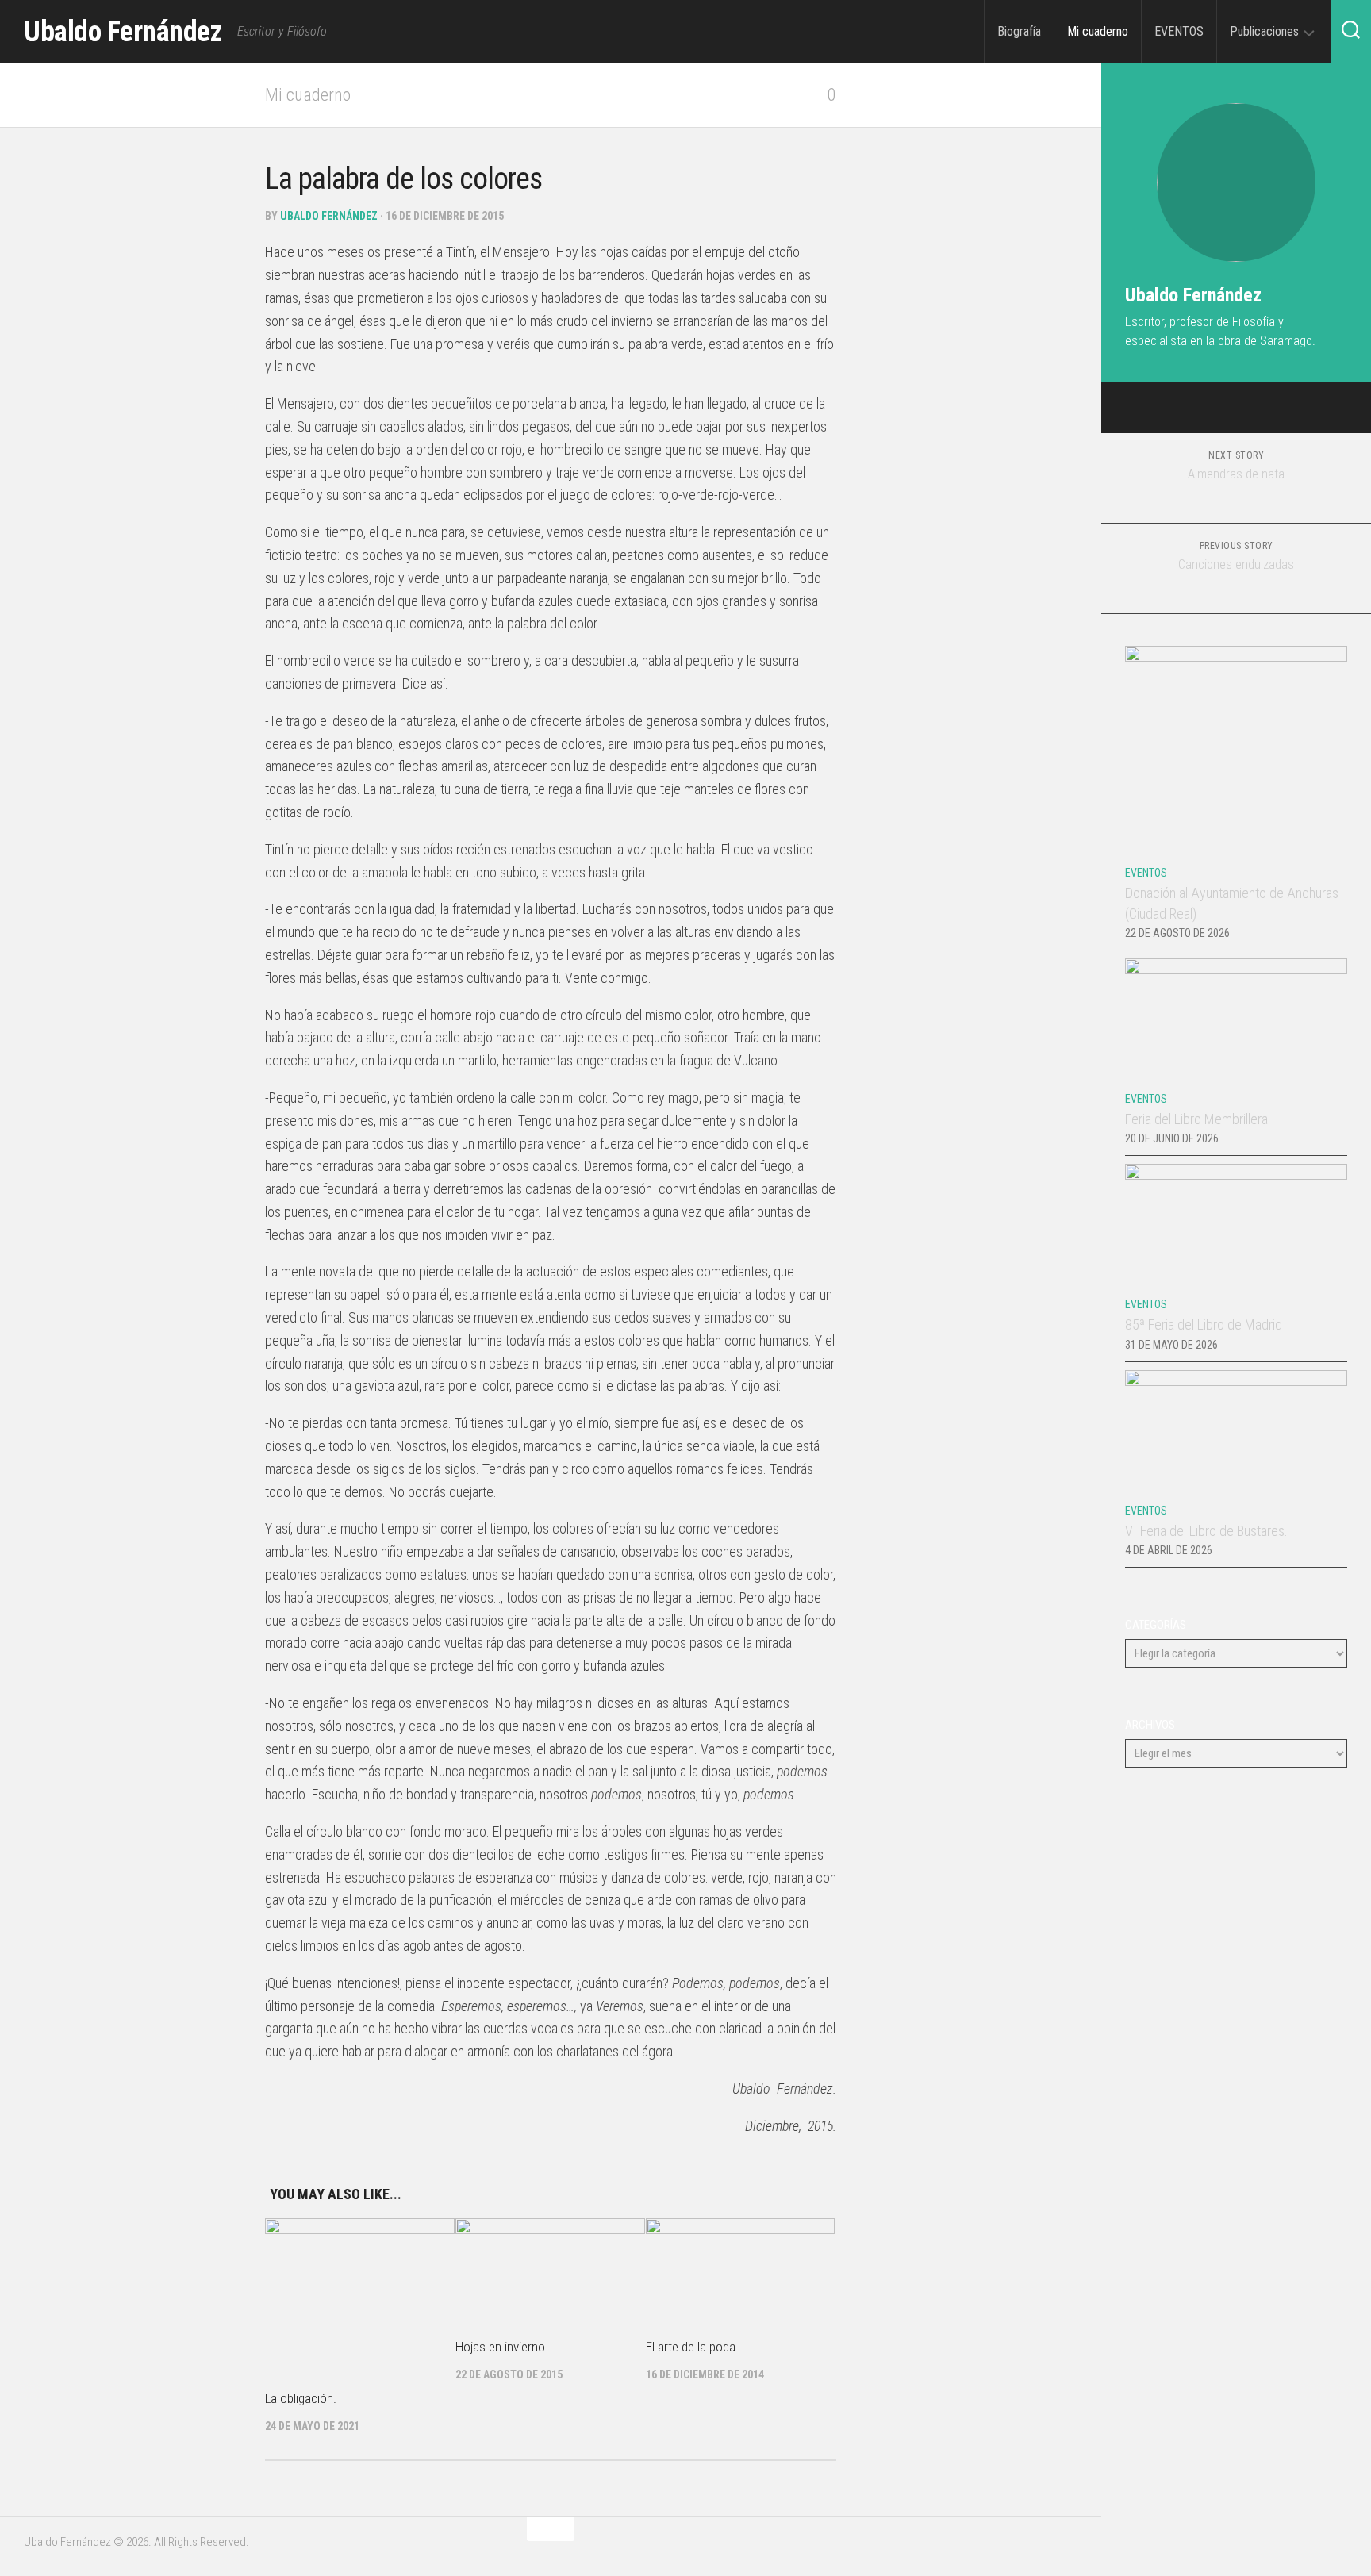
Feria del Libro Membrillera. (1198, 1119)
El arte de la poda (691, 2347)
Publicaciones (1264, 31)
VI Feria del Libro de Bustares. (1206, 1531)
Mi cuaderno (1098, 31)
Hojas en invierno (500, 2347)
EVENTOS (1179, 31)
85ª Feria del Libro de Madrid (1204, 1324)
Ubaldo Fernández (123, 32)
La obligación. (301, 2398)
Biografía (1019, 31)
